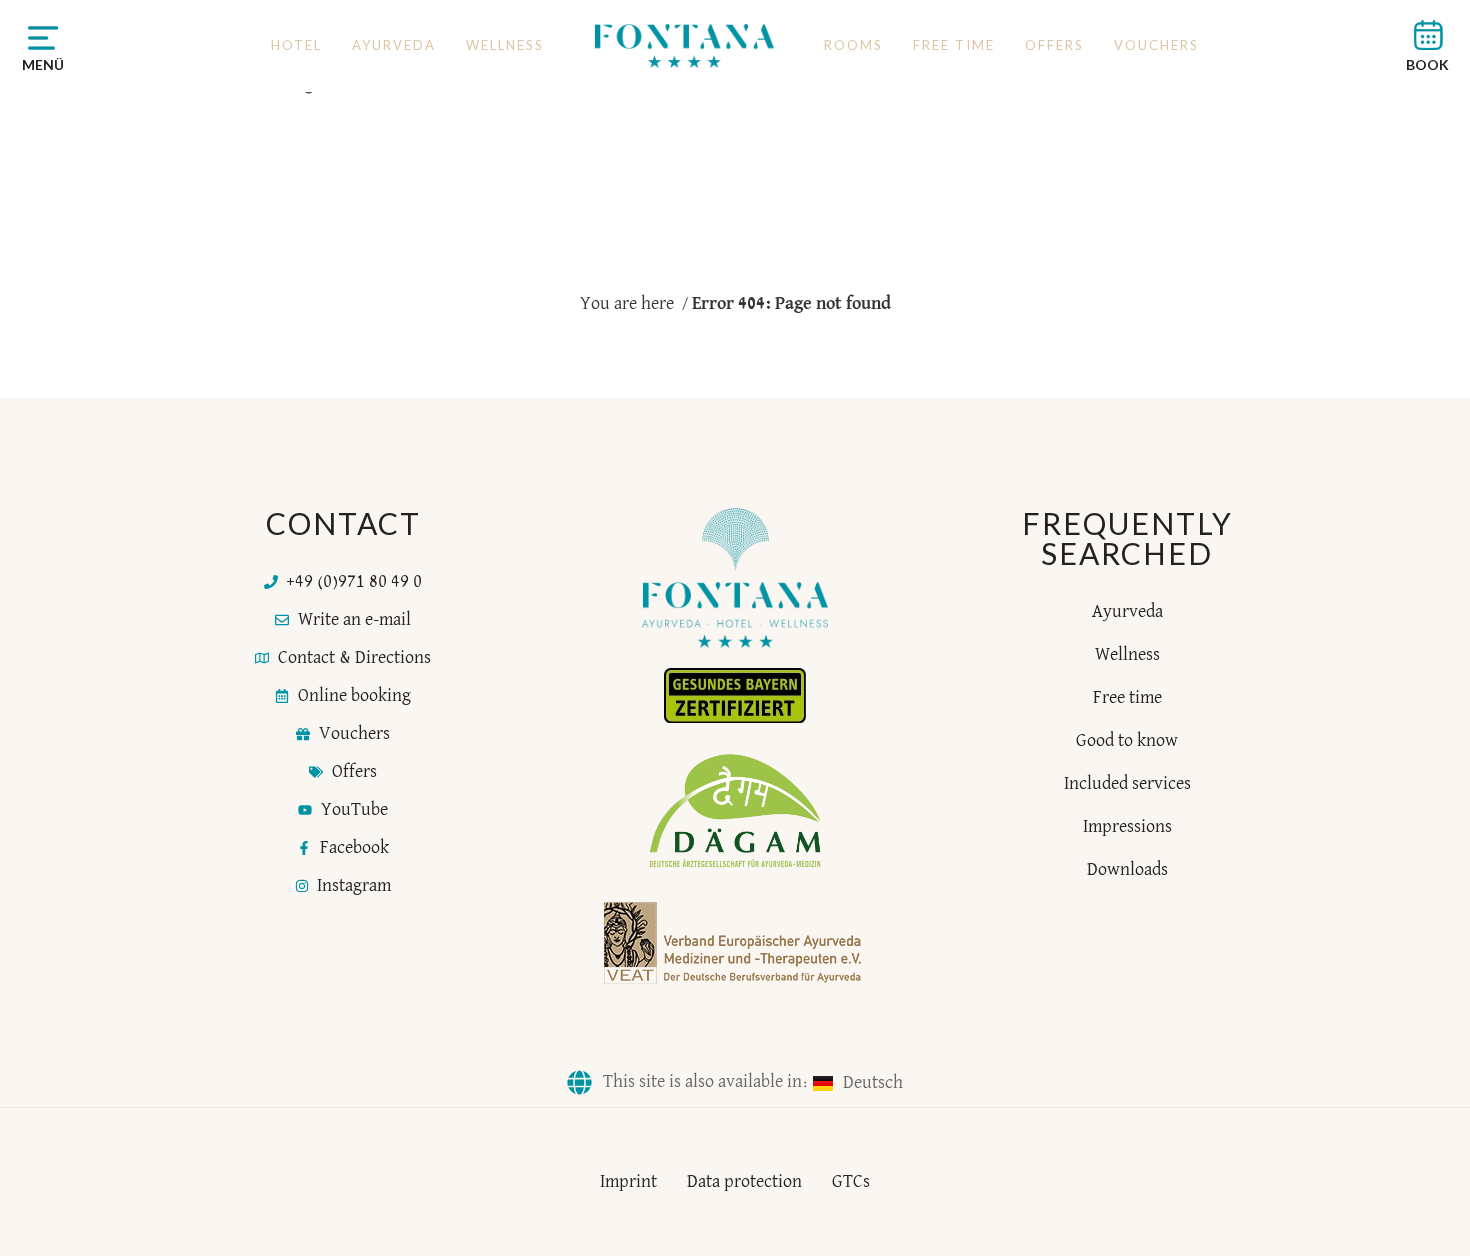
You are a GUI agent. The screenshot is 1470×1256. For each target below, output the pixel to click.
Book (1427, 64)
